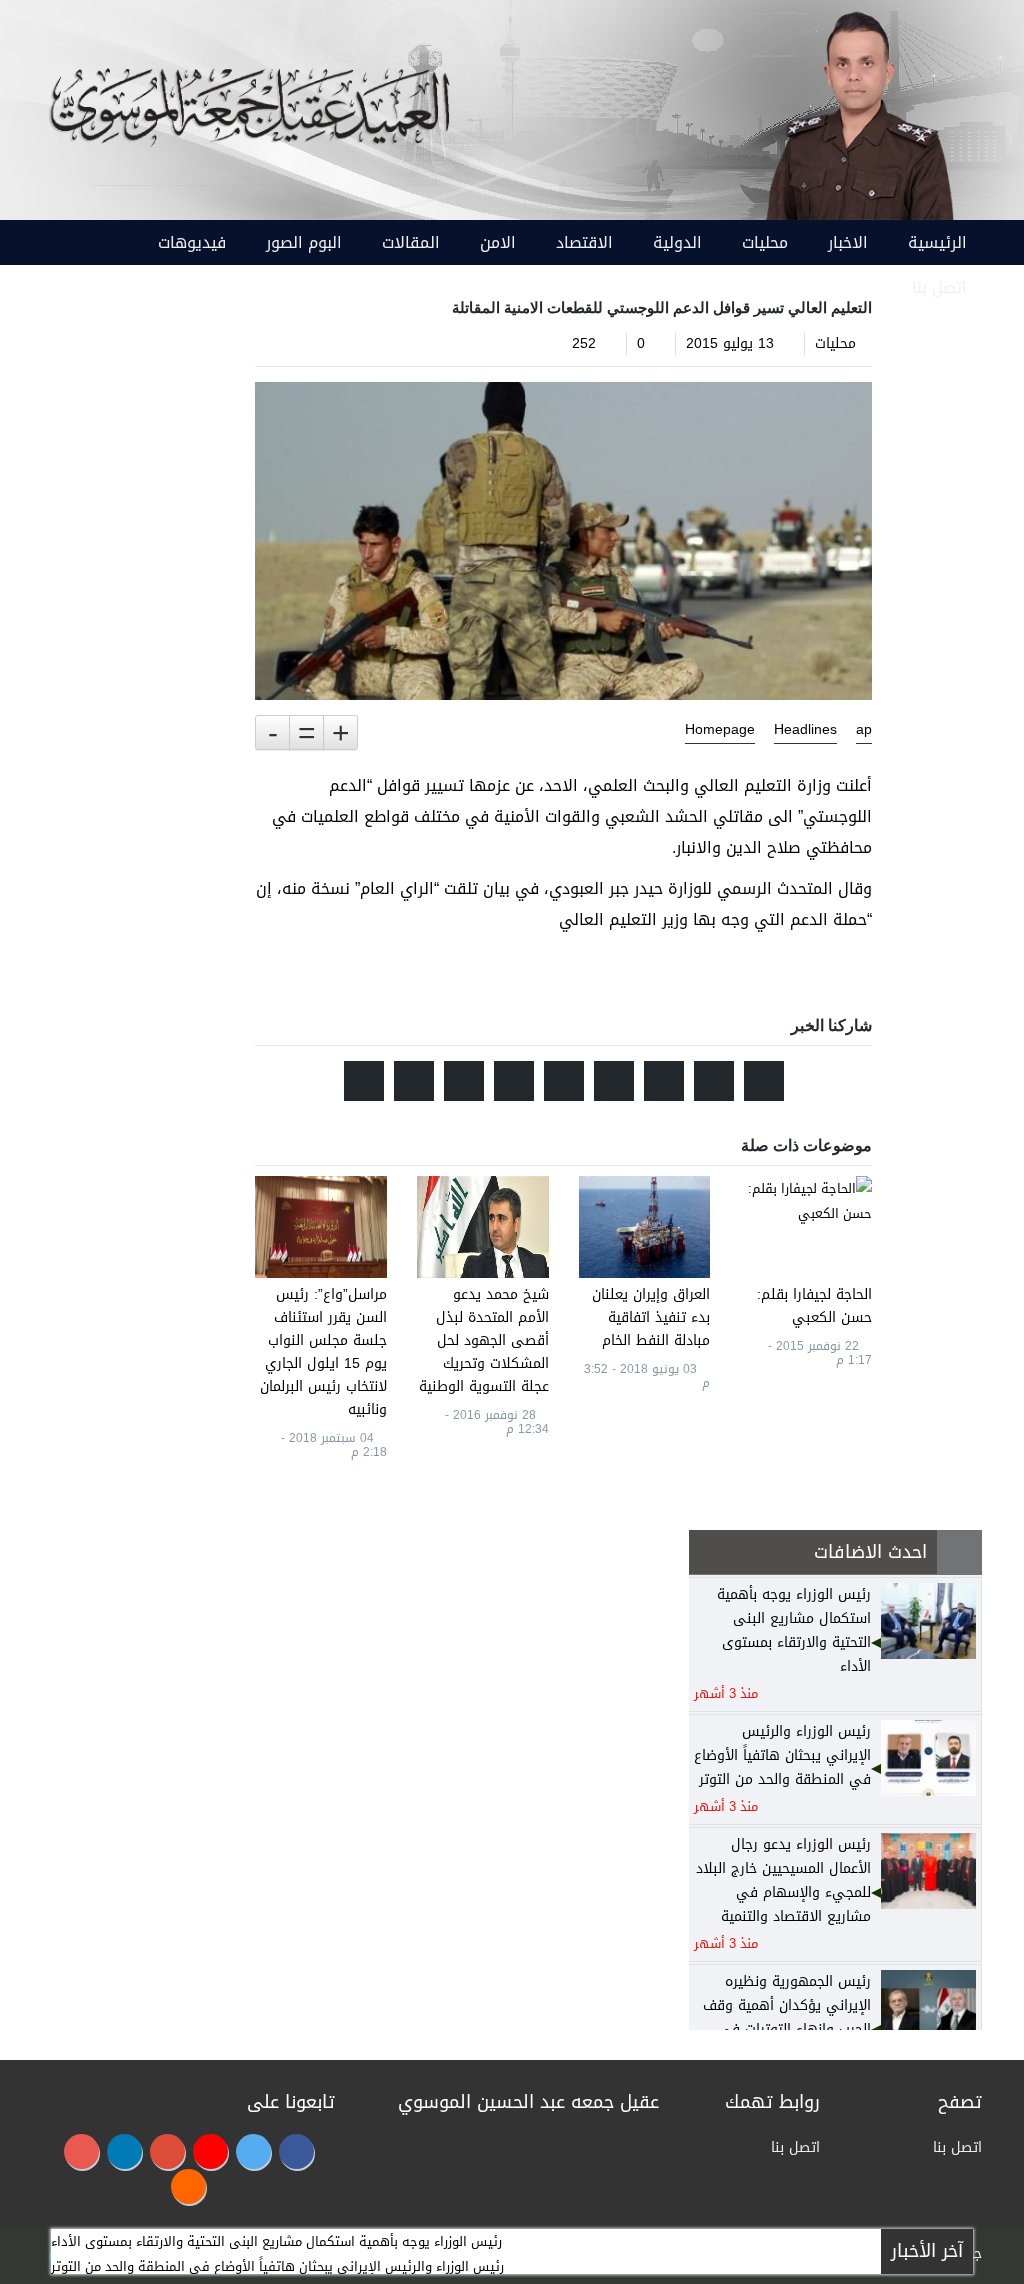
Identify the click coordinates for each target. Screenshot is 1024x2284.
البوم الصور (304, 242)
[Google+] (167, 2151)
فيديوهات (192, 242)
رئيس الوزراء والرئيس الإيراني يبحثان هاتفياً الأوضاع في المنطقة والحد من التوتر (277, 2266)
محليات (765, 242)
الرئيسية (937, 242)
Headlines (805, 730)
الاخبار (848, 242)
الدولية (677, 242)
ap (864, 730)
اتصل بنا (939, 287)
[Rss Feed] (188, 2186)
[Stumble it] (614, 1081)
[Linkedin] (124, 2151)
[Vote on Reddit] (664, 1081)
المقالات (411, 242)
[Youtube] (210, 2151)
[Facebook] (296, 2151)
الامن (498, 242)
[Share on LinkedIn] (514, 1081)
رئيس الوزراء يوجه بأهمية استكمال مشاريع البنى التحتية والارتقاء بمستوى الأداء (276, 2241)
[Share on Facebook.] (714, 1081)
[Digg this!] (564, 1081)
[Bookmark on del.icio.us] (464, 1081)
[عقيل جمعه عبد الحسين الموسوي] (858, 111)
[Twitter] (253, 2151)
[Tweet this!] (764, 1081)
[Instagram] (81, 2151)
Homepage (720, 730)
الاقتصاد (584, 242)
